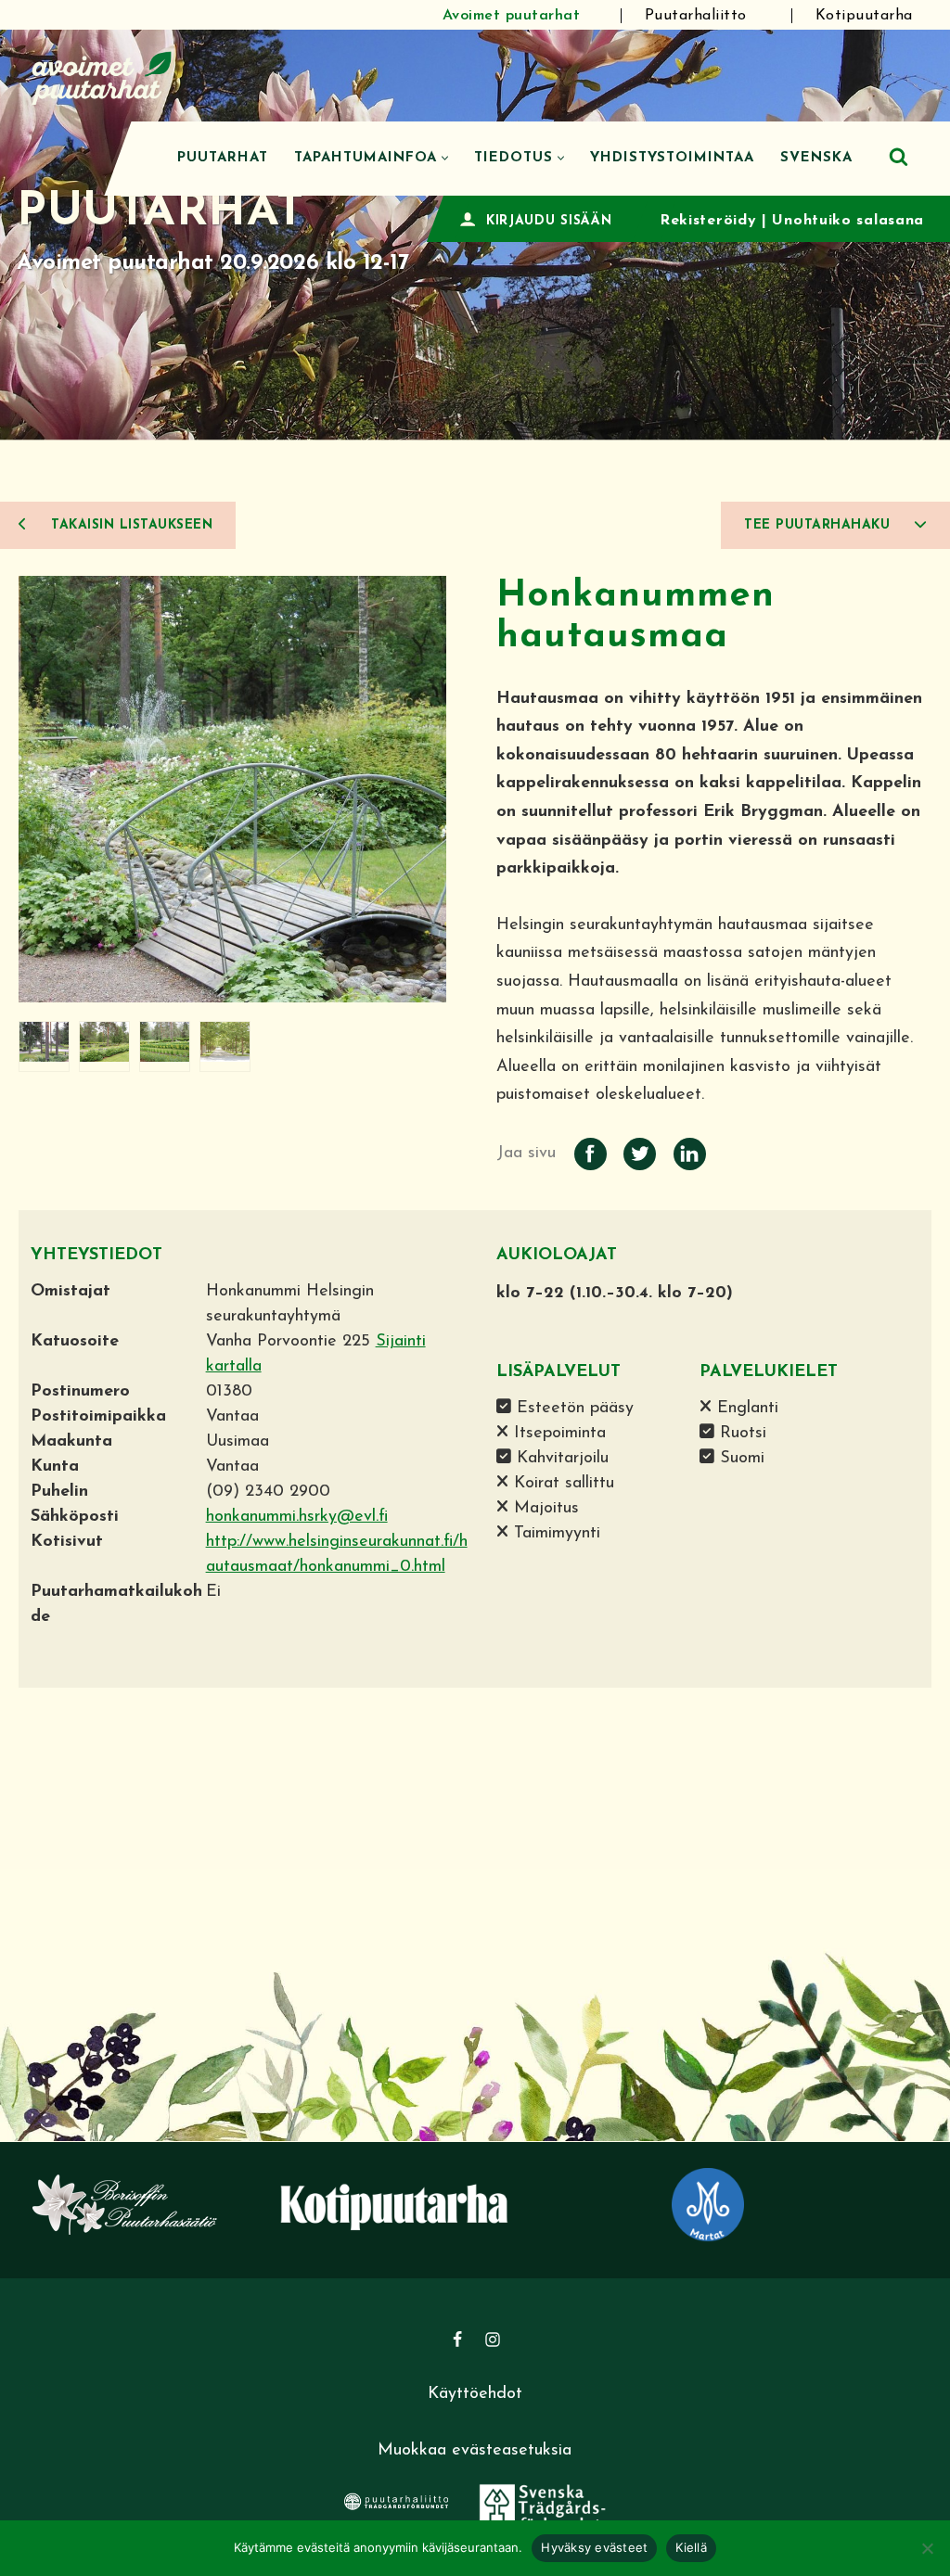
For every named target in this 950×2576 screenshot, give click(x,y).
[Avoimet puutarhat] (102, 76)
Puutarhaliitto (696, 16)
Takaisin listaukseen (130, 525)
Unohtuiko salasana (848, 221)
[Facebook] (457, 2340)
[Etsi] (899, 156)
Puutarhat (223, 158)
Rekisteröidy (708, 221)
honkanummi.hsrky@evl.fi (297, 1517)
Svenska (816, 158)
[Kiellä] (927, 2548)
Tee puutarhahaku (820, 525)
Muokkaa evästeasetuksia (475, 2451)
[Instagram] (493, 2340)
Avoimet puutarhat (512, 16)
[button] (445, 158)
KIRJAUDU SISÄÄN (549, 221)
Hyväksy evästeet (594, 2547)
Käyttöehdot (475, 2394)
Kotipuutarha (864, 16)
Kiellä (691, 2547)
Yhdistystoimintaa (672, 158)
